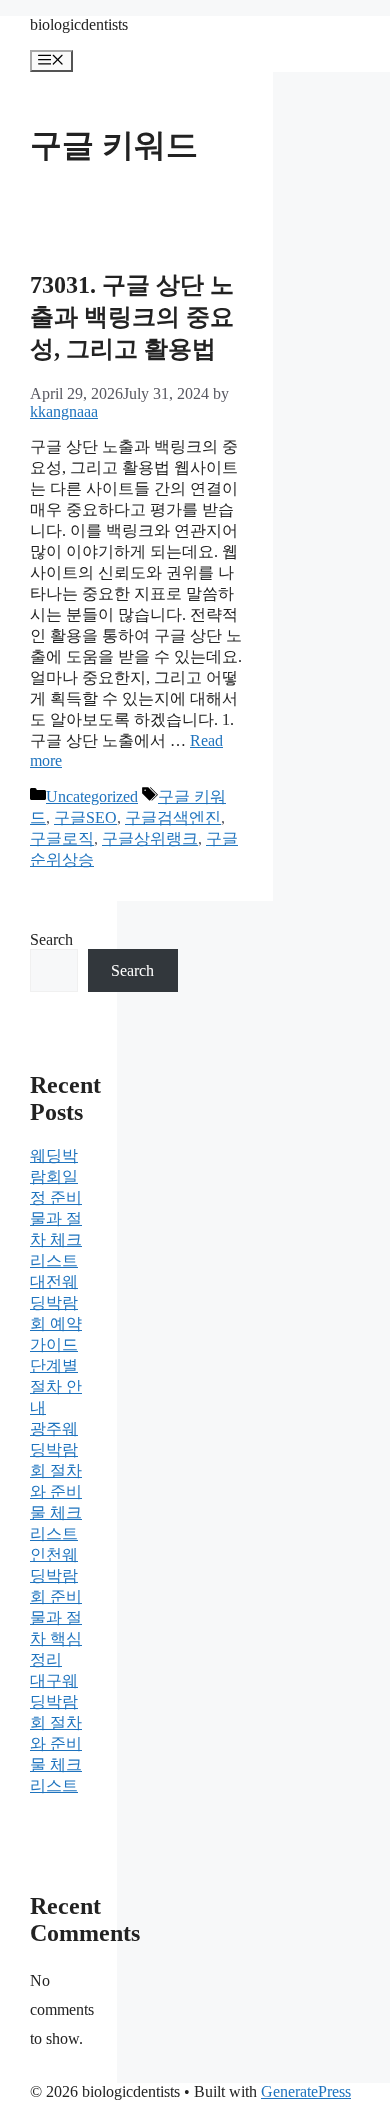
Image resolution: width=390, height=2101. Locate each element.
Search (51, 939)
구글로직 (62, 838)
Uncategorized (92, 796)
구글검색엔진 (173, 817)
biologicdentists (79, 24)
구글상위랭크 (150, 838)
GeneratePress (306, 2091)
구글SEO (85, 817)
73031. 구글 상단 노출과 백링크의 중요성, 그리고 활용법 (132, 317)
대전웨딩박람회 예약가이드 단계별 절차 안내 (56, 1344)
